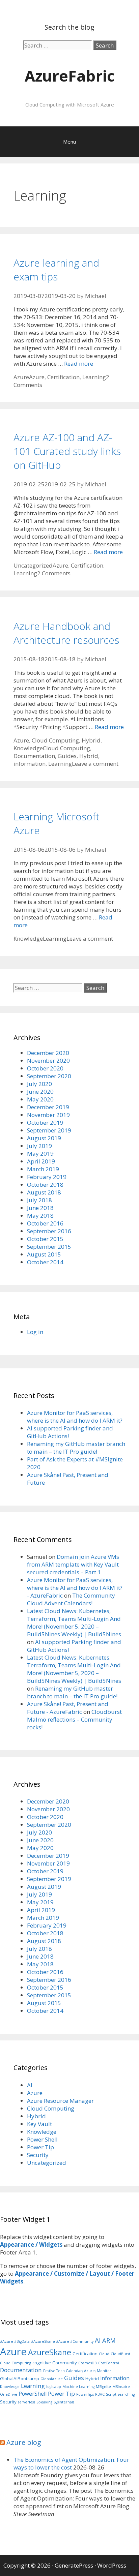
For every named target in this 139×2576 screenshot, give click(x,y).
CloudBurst (120, 2354)
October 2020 (45, 1068)
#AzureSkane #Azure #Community (62, 2341)
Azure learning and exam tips (56, 270)
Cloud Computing (55, 740)
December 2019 (48, 1107)
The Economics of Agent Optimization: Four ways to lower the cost (71, 2463)
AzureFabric (70, 76)
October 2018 (45, 1185)
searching (126, 2394)
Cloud (104, 2354)
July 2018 (39, 1200)
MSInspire (121, 2387)
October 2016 (45, 1223)
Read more (79, 363)
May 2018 (40, 1216)
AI (30, 2085)
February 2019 (47, 1177)
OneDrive (9, 2394)
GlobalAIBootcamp (20, 2378)
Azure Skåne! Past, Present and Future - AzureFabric (68, 1708)
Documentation (34, 756)
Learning (94, 377)
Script (111, 2394)
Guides (67, 756)
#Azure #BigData (15, 2341)
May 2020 (40, 1099)
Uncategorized (33, 565)
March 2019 (43, 1169)
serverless (26, 2402)
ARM (109, 2340)
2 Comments (54, 573)
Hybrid (91, 740)
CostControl (109, 2363)
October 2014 (45, 1262)
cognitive (42, 2363)
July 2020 (39, 1084)
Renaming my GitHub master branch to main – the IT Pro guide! (76, 1448)
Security (38, 2155)
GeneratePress (74, 2565)
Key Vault (39, 2124)
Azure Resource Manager (60, 2101)
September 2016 (49, 1231)
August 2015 (44, 1254)
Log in (35, 1332)
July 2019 (39, 1146)
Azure (21, 377)
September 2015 (49, 1247)
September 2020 (49, 1076)
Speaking (44, 2402)
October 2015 (45, 1239)
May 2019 (40, 1154)
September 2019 (49, 1130)
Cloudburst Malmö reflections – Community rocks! (74, 1719)
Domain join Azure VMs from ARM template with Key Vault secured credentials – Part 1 (73, 1564)
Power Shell (42, 2139)
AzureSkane (50, 2352)
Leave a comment (95, 764)
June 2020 (40, 1092)
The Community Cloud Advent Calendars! (71, 1599)
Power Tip (40, 2147)
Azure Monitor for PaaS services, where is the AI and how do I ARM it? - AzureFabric (75, 1588)
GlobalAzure (52, 2379)
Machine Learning (78, 2387)
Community (65, 2363)
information (30, 764)
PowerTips (85, 2394)
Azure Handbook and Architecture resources (66, 633)
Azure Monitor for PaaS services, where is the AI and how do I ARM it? (75, 1417)
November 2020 (48, 1060)
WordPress (112, 2565)
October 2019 (45, 1123)
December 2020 (48, 1053)
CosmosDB (88, 2363)
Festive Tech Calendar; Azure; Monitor (77, 2371)
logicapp (54, 2387)
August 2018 (44, 1192)
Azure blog (24, 2442)
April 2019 (41, 1161)
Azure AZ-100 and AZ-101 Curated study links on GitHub (67, 451)
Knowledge (28, 748)
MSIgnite (103, 2387)
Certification (63, 377)
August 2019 (44, 1138)
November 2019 (48, 1115)
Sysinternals (64, 2402)
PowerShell (33, 2394)
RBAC (100, 2394)
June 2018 (40, 1208)
